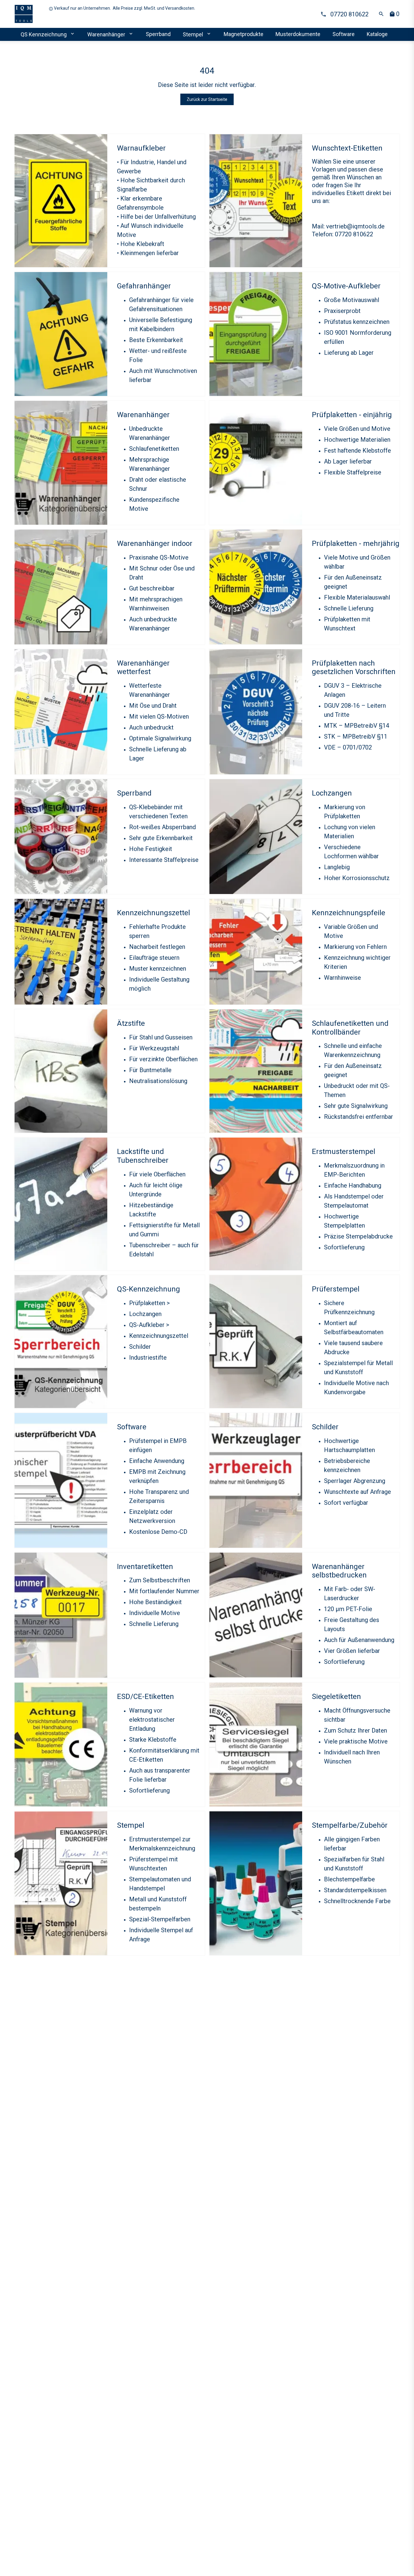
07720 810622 (348, 14)
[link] (28, 14)
